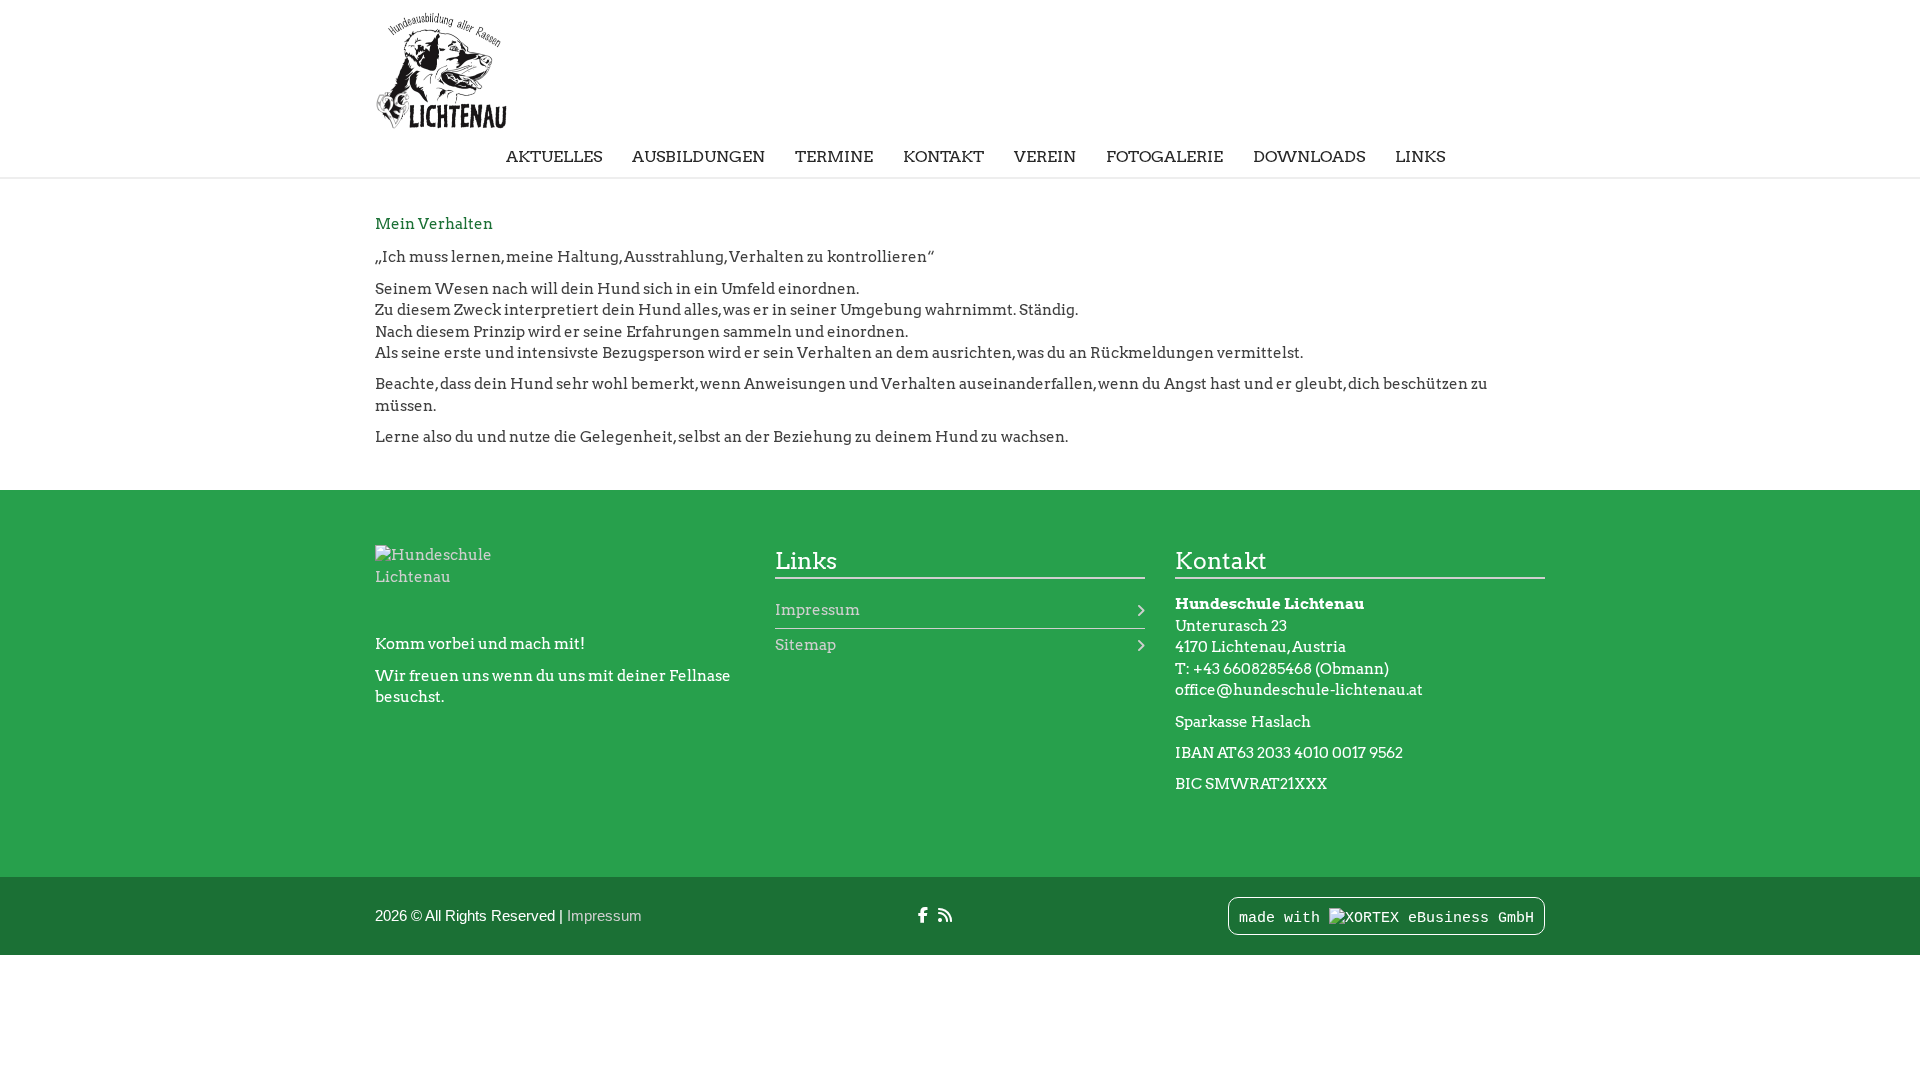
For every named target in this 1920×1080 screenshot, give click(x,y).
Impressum (817, 610)
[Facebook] (923, 915)
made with (1284, 918)
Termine (834, 156)
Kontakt (943, 156)
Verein (1045, 156)
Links (1420, 156)
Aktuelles (554, 156)
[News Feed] (945, 915)
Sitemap (805, 645)
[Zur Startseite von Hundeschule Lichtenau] (455, 70)
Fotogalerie (1164, 156)
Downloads (1309, 156)
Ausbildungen (698, 156)
